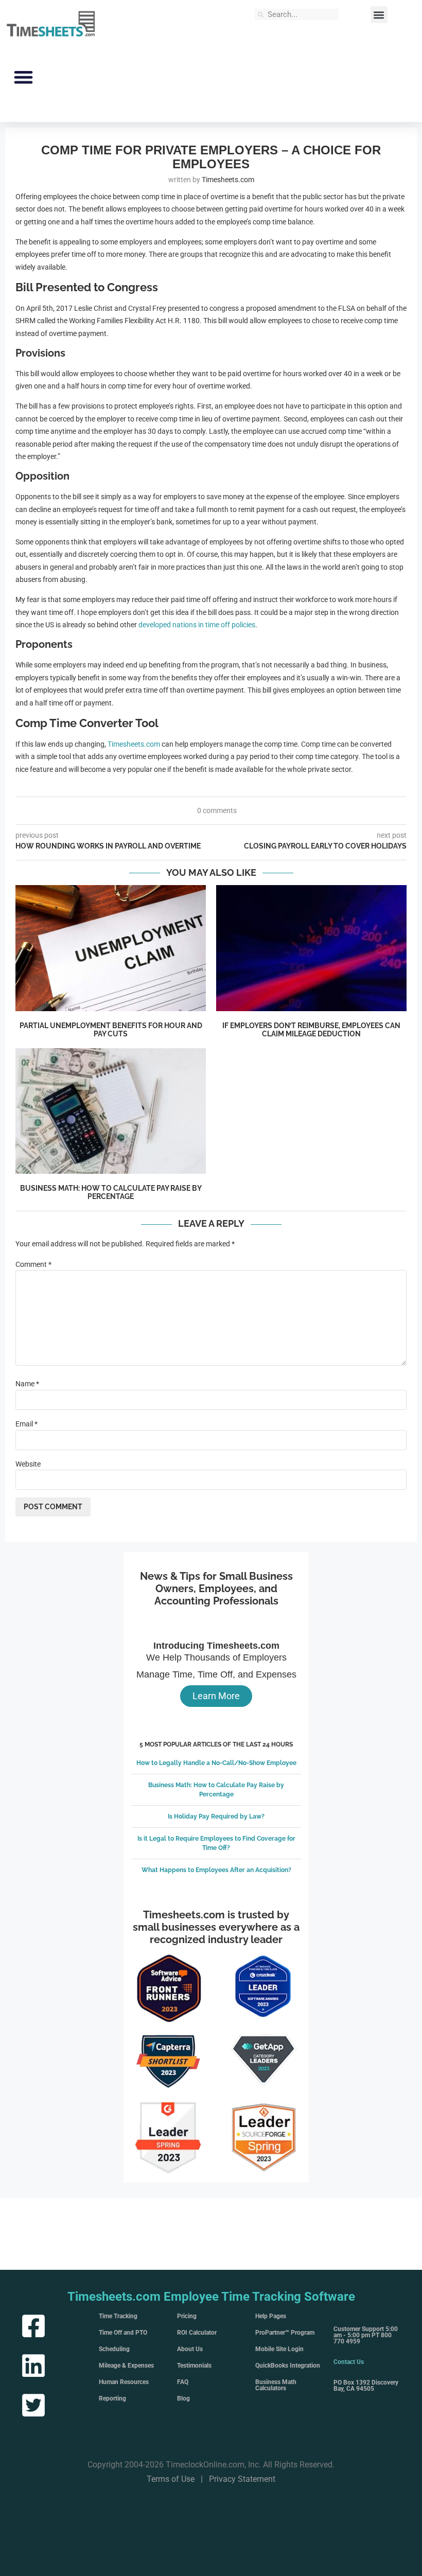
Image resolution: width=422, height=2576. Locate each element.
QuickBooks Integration (288, 2366)
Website (28, 1464)
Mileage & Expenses (126, 2366)
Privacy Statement (242, 2479)
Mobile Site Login (279, 2349)
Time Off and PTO (123, 2333)
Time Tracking (118, 2316)
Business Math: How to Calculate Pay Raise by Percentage (111, 1192)
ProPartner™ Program (285, 2333)
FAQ (183, 2382)
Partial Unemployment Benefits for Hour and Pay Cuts (111, 1030)
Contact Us (349, 2362)
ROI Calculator (197, 2333)
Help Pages (271, 2316)
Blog (183, 2398)
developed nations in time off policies (197, 625)
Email (27, 1424)
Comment (33, 1264)
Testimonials (194, 2366)
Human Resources (124, 2382)
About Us (190, 2349)
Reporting (112, 2398)
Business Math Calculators (276, 2385)
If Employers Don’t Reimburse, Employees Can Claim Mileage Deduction (311, 1030)
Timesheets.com (134, 744)
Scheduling (114, 2349)
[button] (379, 15)
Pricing (187, 2316)
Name (27, 1384)
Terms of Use (171, 2479)
